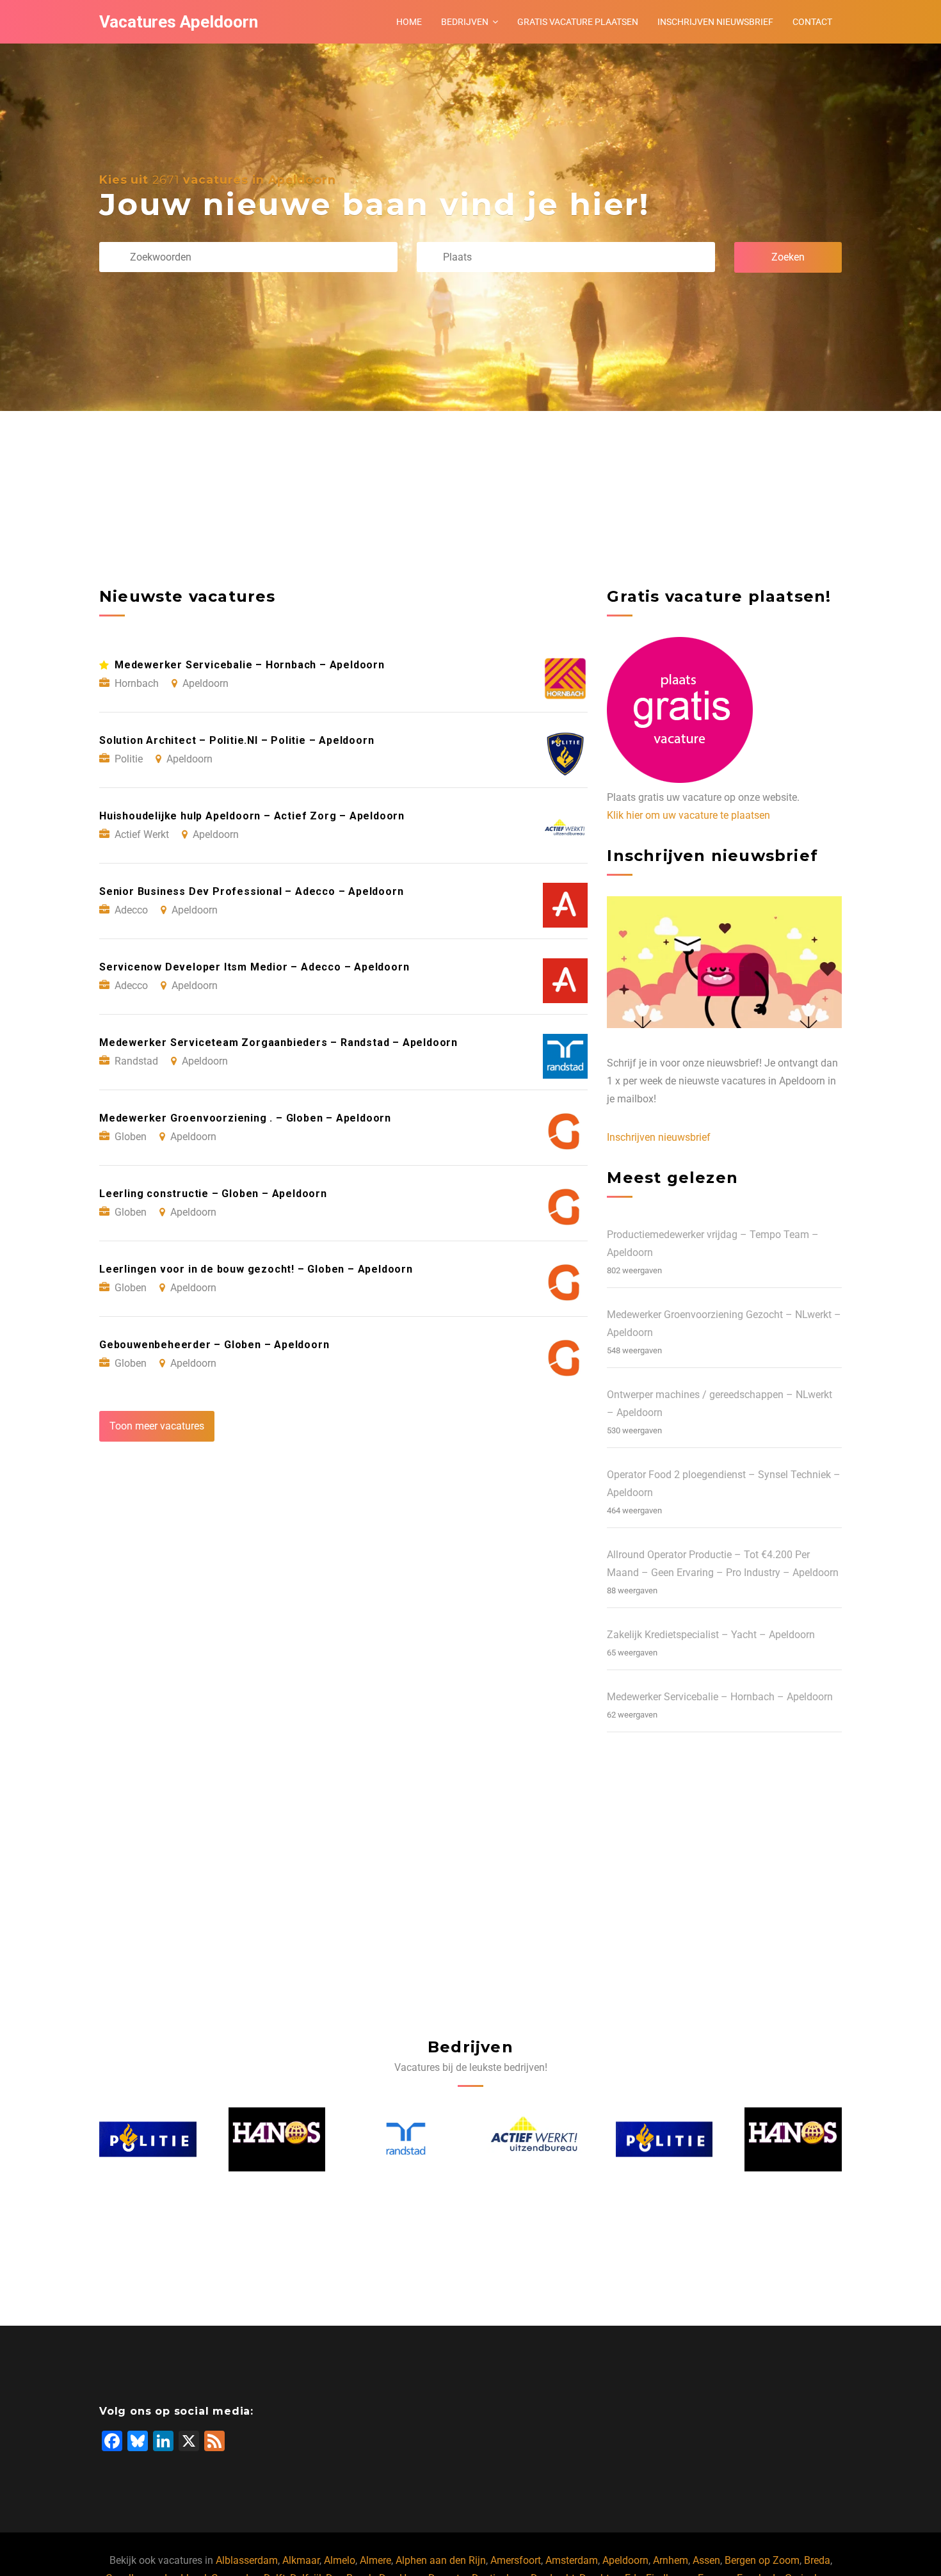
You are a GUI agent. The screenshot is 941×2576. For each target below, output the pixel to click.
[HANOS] (149, 2139)
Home (409, 22)
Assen (706, 2560)
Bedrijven (465, 22)
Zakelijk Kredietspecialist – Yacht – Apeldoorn (711, 1635)
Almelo (340, 2560)
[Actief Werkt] (406, 2139)
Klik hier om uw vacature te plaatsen (688, 815)
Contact (812, 22)
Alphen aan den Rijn (441, 2560)
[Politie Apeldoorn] (536, 2139)
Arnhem (671, 2560)
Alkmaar (301, 2560)
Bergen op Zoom (762, 2560)
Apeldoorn (625, 2560)
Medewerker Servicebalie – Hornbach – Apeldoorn (720, 1697)
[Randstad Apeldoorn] (277, 2139)
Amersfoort (516, 2560)
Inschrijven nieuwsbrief (715, 22)
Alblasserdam (247, 2560)
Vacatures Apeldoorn (179, 22)
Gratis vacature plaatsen (578, 22)
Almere (375, 2560)
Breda (817, 2560)
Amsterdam (572, 2560)
